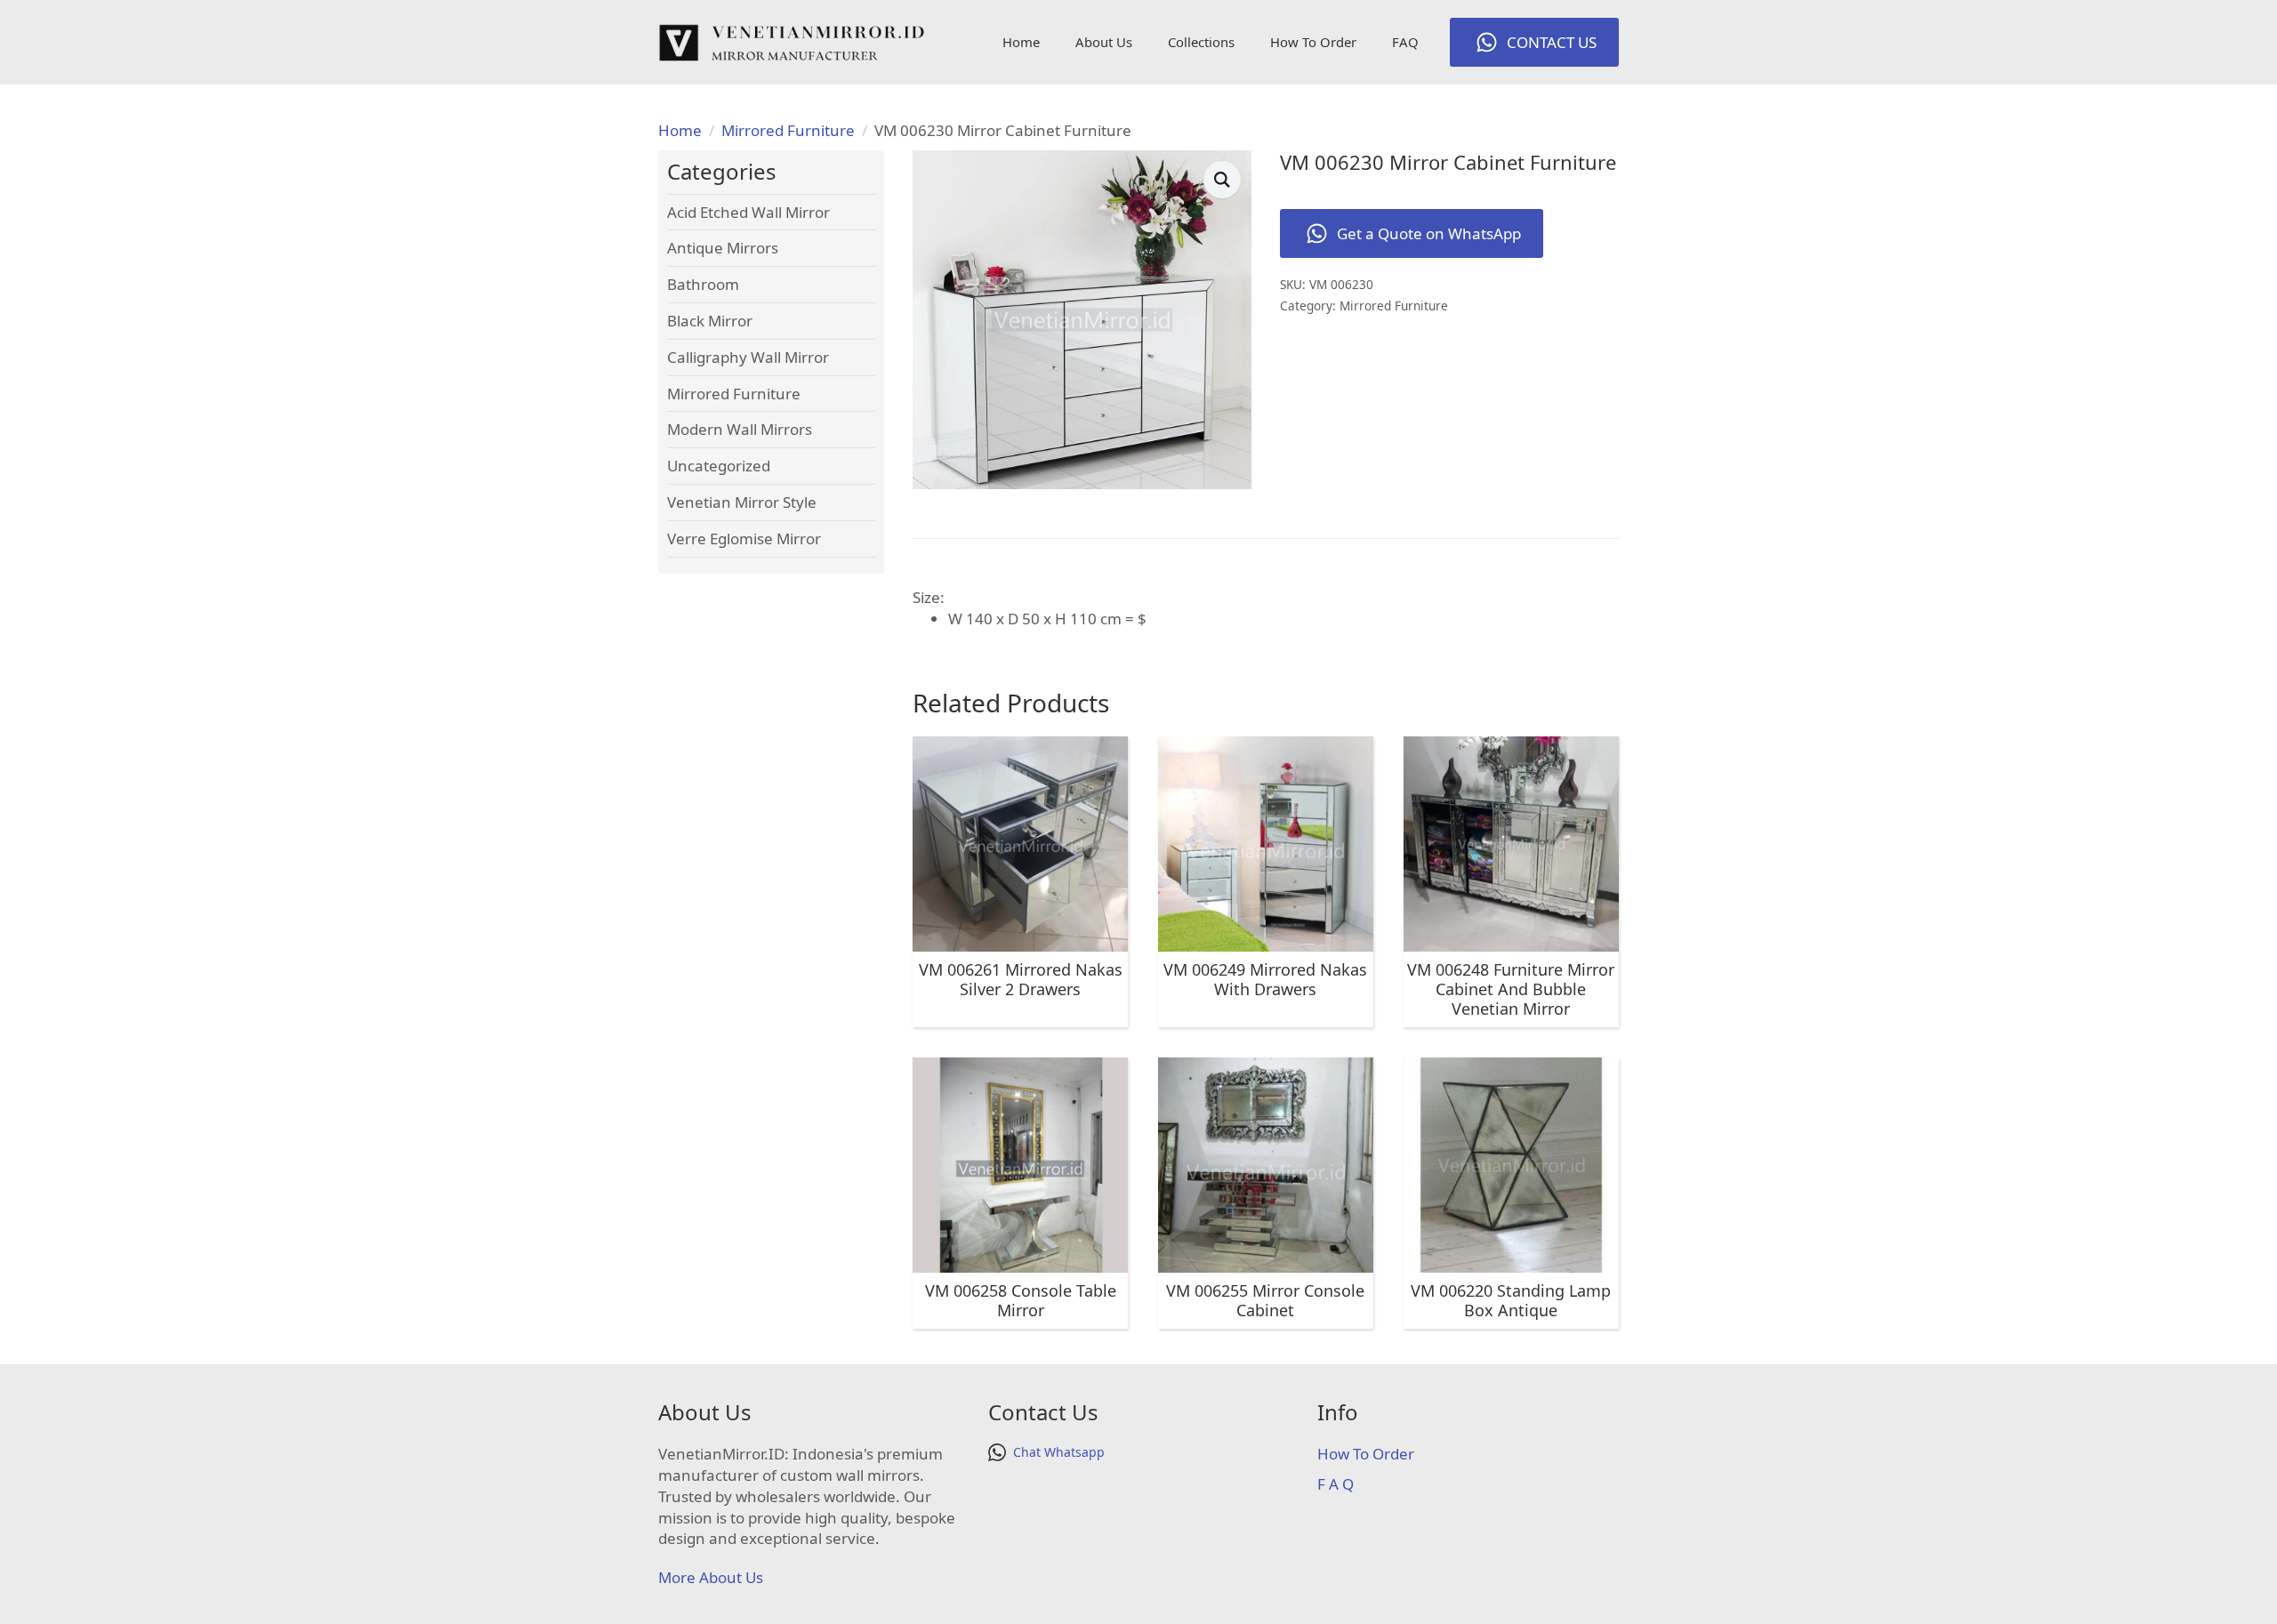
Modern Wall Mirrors (740, 429)
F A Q (1336, 1484)
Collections (1201, 42)
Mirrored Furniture (788, 130)
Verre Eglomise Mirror (744, 539)
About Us (1104, 42)
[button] (1222, 180)
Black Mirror (710, 321)
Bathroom (703, 284)
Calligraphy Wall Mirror (748, 357)
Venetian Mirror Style (742, 502)
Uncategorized (719, 466)
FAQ (1405, 42)
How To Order (1313, 42)
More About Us (711, 1577)
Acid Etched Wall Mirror (748, 212)
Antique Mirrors (723, 248)
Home (1021, 42)
